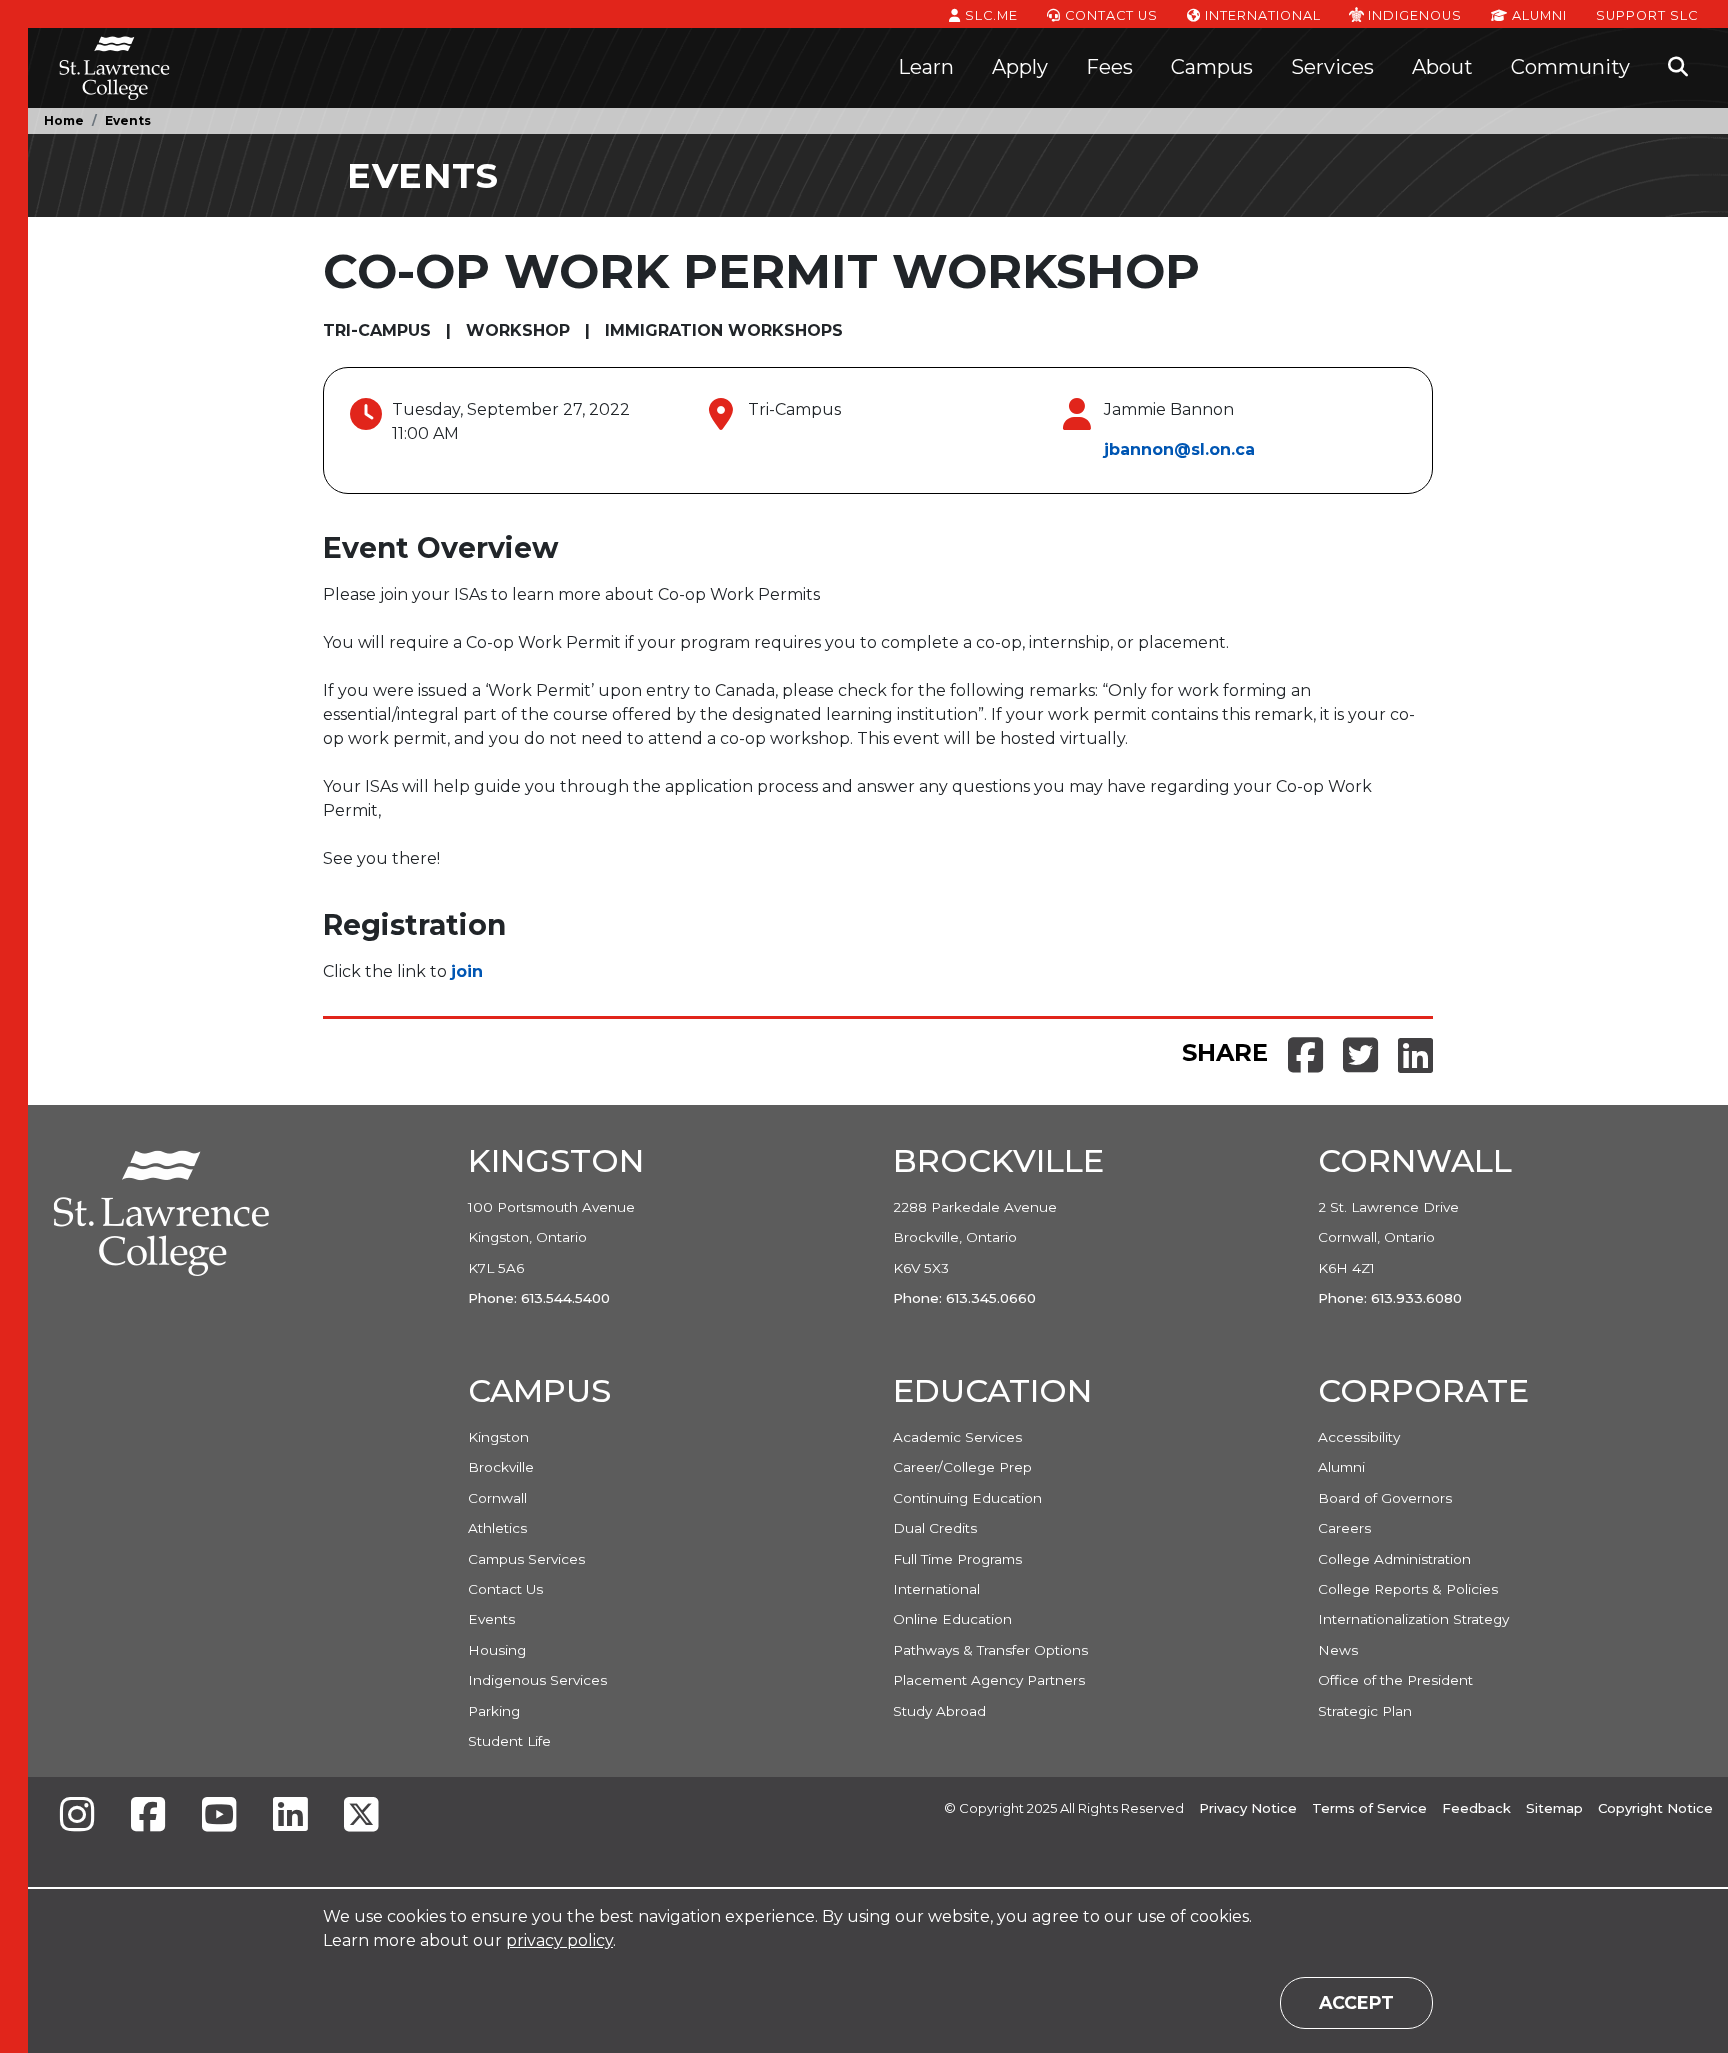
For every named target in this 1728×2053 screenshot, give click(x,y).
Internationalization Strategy (1413, 1619)
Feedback (1476, 1808)
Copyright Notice (1655, 1808)
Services (1332, 67)
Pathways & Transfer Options (990, 1650)
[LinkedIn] (290, 1816)
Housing (497, 1650)
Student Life (509, 1741)
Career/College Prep (962, 1467)
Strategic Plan (1365, 1711)
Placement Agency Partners (989, 1680)
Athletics (497, 1528)
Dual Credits (935, 1528)
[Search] (1678, 68)
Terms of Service (1369, 1808)
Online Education (952, 1619)
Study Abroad (939, 1711)
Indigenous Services (537, 1680)
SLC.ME (989, 15)
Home (64, 120)
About (1442, 67)
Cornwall (497, 1498)
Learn (926, 67)
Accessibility (1359, 1437)
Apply (1020, 67)
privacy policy (559, 1940)
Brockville (501, 1467)
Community (1570, 67)
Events (128, 120)
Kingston (498, 1437)
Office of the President (1395, 1680)
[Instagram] (77, 1816)
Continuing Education (967, 1498)
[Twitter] (361, 1816)
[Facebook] (148, 1816)
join (467, 971)
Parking (494, 1711)
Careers (1344, 1528)
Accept (1356, 2002)
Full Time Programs (957, 1559)
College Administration (1394, 1559)
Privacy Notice (1248, 1808)
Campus (1212, 67)
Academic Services (957, 1437)
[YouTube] (219, 1816)
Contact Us (1109, 15)
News (1338, 1650)
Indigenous (1413, 15)
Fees (1109, 67)
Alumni (1537, 15)
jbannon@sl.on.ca (1179, 449)
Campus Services (526, 1559)
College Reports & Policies (1408, 1589)
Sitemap (1554, 1808)
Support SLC (1647, 15)
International (1261, 15)
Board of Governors (1385, 1498)
